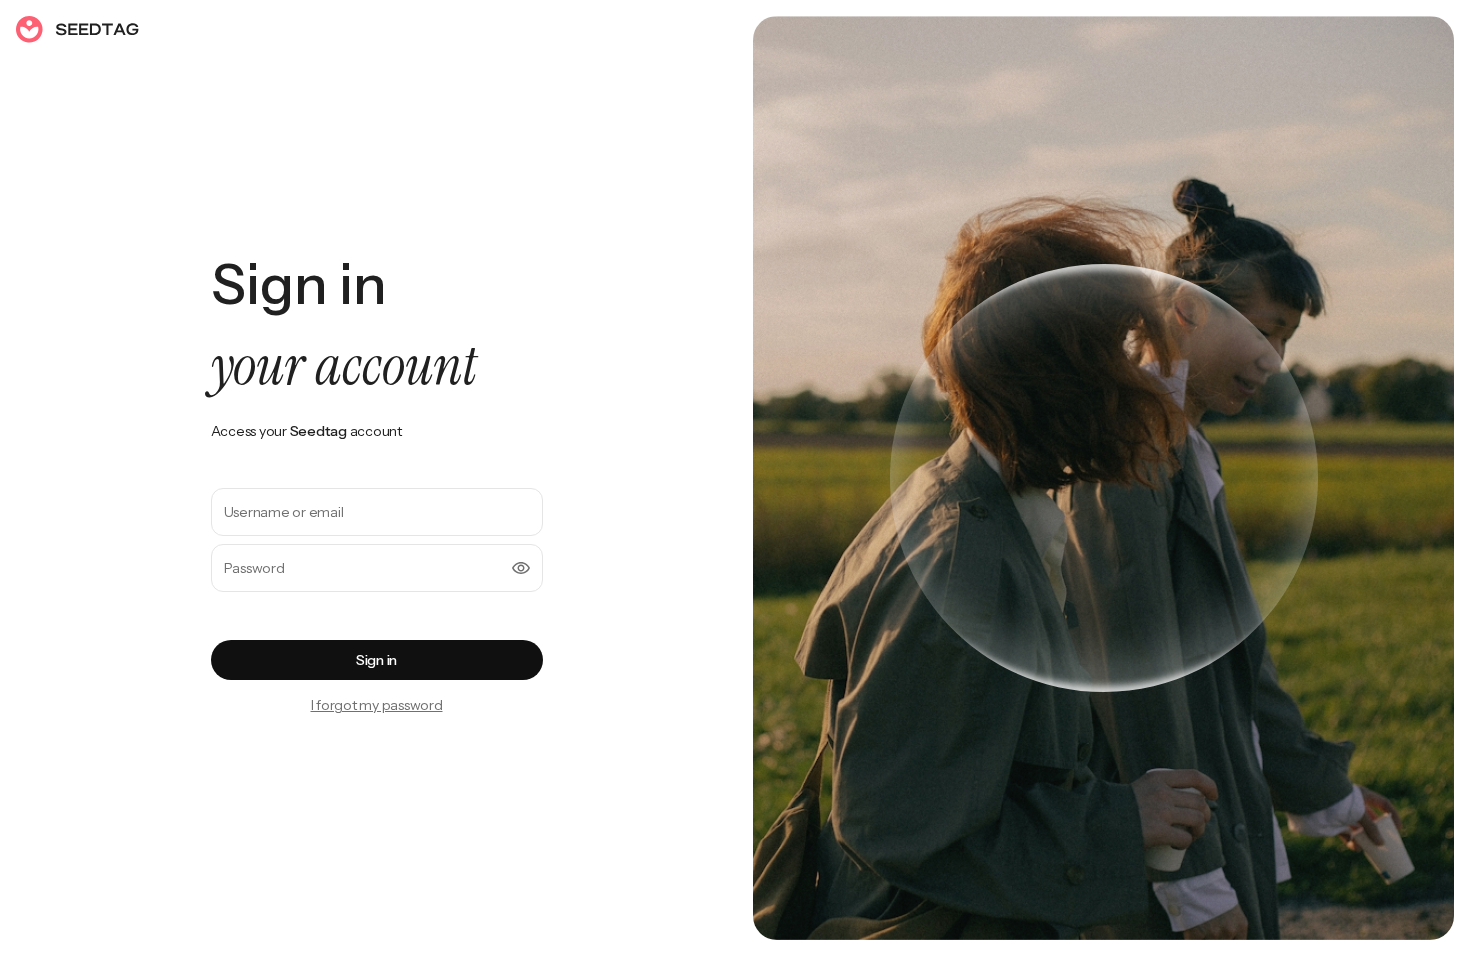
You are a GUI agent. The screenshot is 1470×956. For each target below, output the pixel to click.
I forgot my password (377, 705)
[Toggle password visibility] (521, 568)
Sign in (376, 660)
